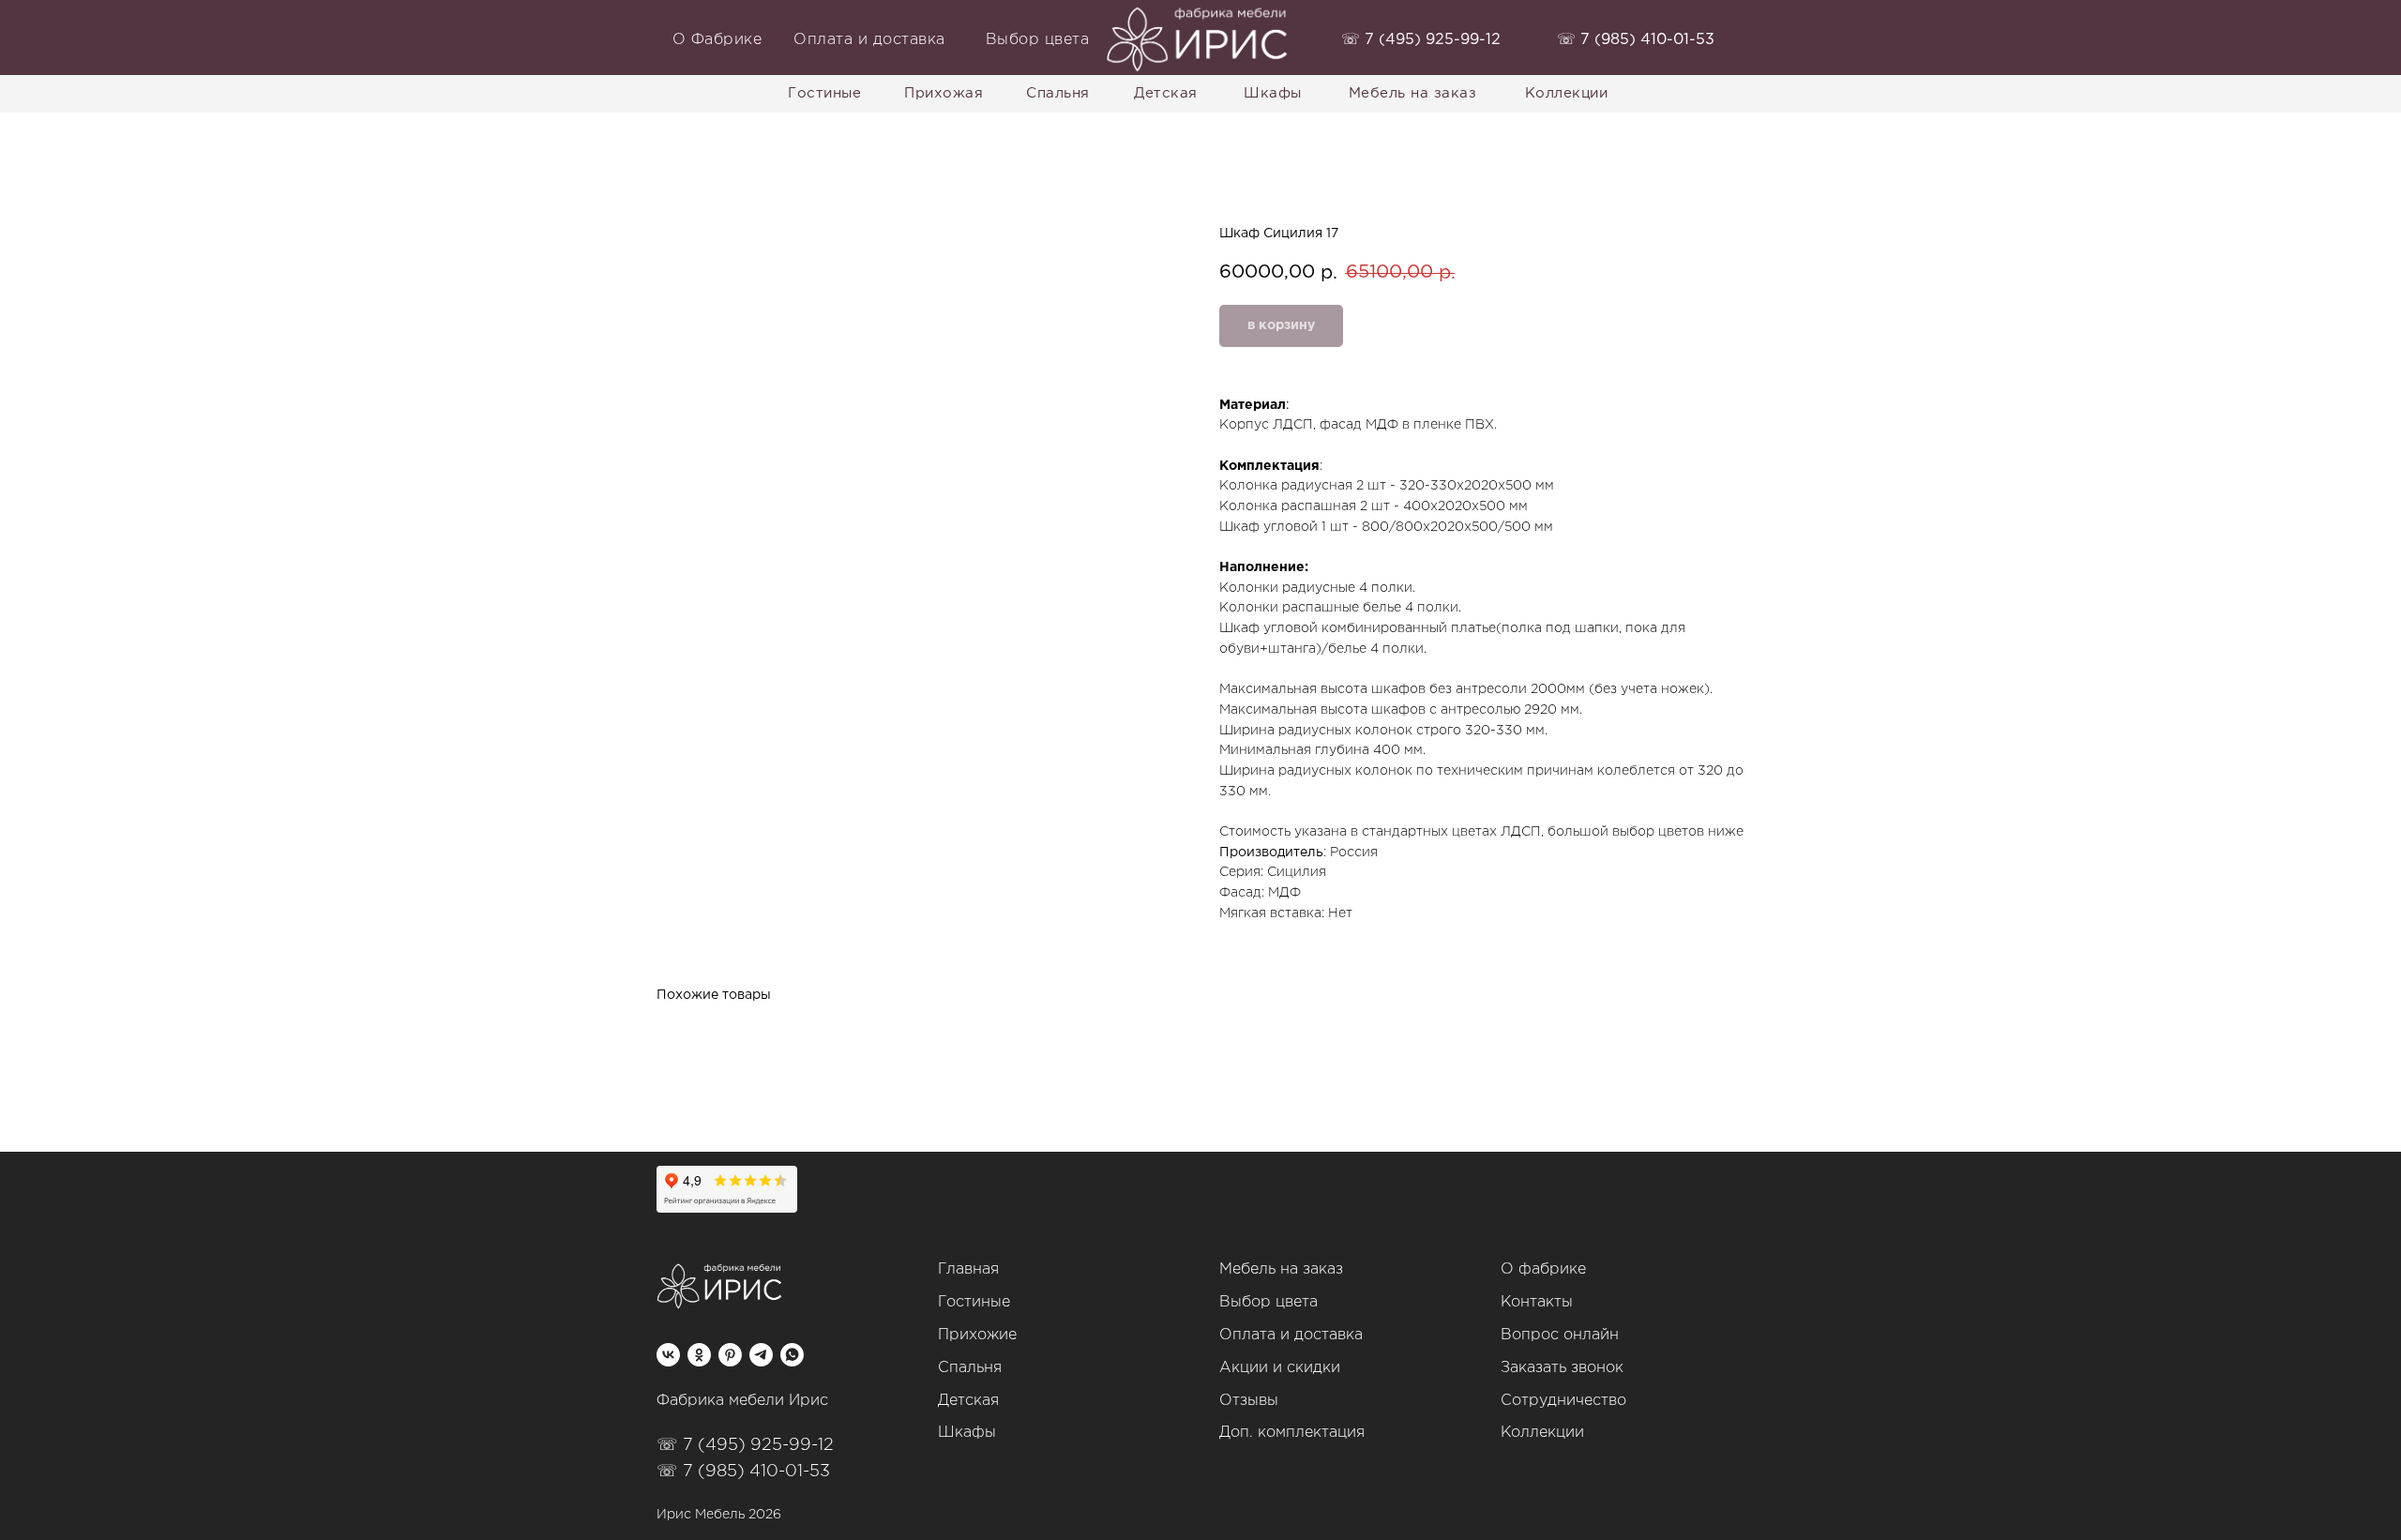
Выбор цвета (1268, 1302)
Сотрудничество (1563, 1401)
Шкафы (967, 1433)
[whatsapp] (792, 1355)
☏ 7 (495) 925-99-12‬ (745, 1445)
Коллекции (1542, 1433)
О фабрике (1543, 1269)
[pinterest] (730, 1355)
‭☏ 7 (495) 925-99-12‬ (1421, 40)
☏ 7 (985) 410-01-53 (743, 1472)
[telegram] (761, 1355)
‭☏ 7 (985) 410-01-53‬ (1636, 40)
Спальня (970, 1368)
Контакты (1537, 1302)
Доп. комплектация (1292, 1433)
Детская (968, 1401)
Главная (968, 1269)
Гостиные (974, 1302)
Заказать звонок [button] (1562, 1368)
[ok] (699, 1355)
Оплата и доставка (1291, 1335)
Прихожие (977, 1335)
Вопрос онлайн (1560, 1335)
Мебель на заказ (1281, 1269)
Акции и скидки (1280, 1368)
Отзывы (1249, 1401)
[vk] (668, 1355)
